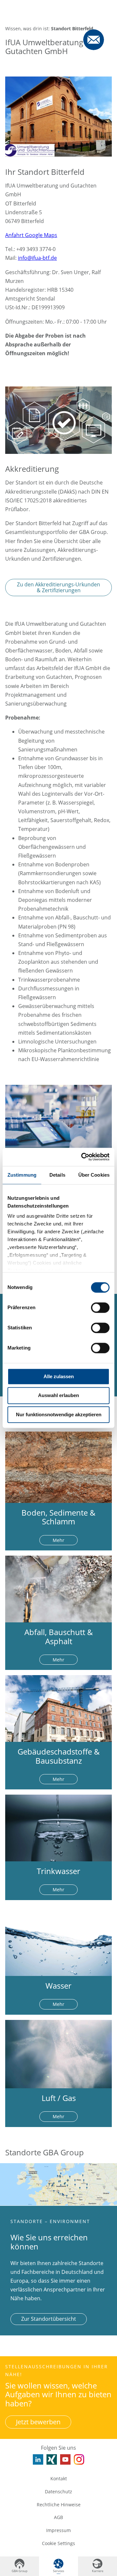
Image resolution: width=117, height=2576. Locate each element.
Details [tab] (57, 1175)
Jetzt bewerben (38, 2422)
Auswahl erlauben (58, 1396)
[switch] (100, 1308)
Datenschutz (58, 2492)
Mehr (58, 1540)
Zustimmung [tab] (22, 1175)
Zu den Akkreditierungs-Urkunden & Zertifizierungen (58, 587)
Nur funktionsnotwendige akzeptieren (59, 1414)
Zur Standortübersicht (49, 2319)
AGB (58, 2517)
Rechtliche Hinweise (59, 2505)
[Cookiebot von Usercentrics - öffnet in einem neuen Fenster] (83, 1157)
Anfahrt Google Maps (31, 235)
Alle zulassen (59, 1376)
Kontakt (59, 2478)
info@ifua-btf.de (37, 258)
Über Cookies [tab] (94, 1175)
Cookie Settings (58, 2543)
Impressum (58, 2530)
